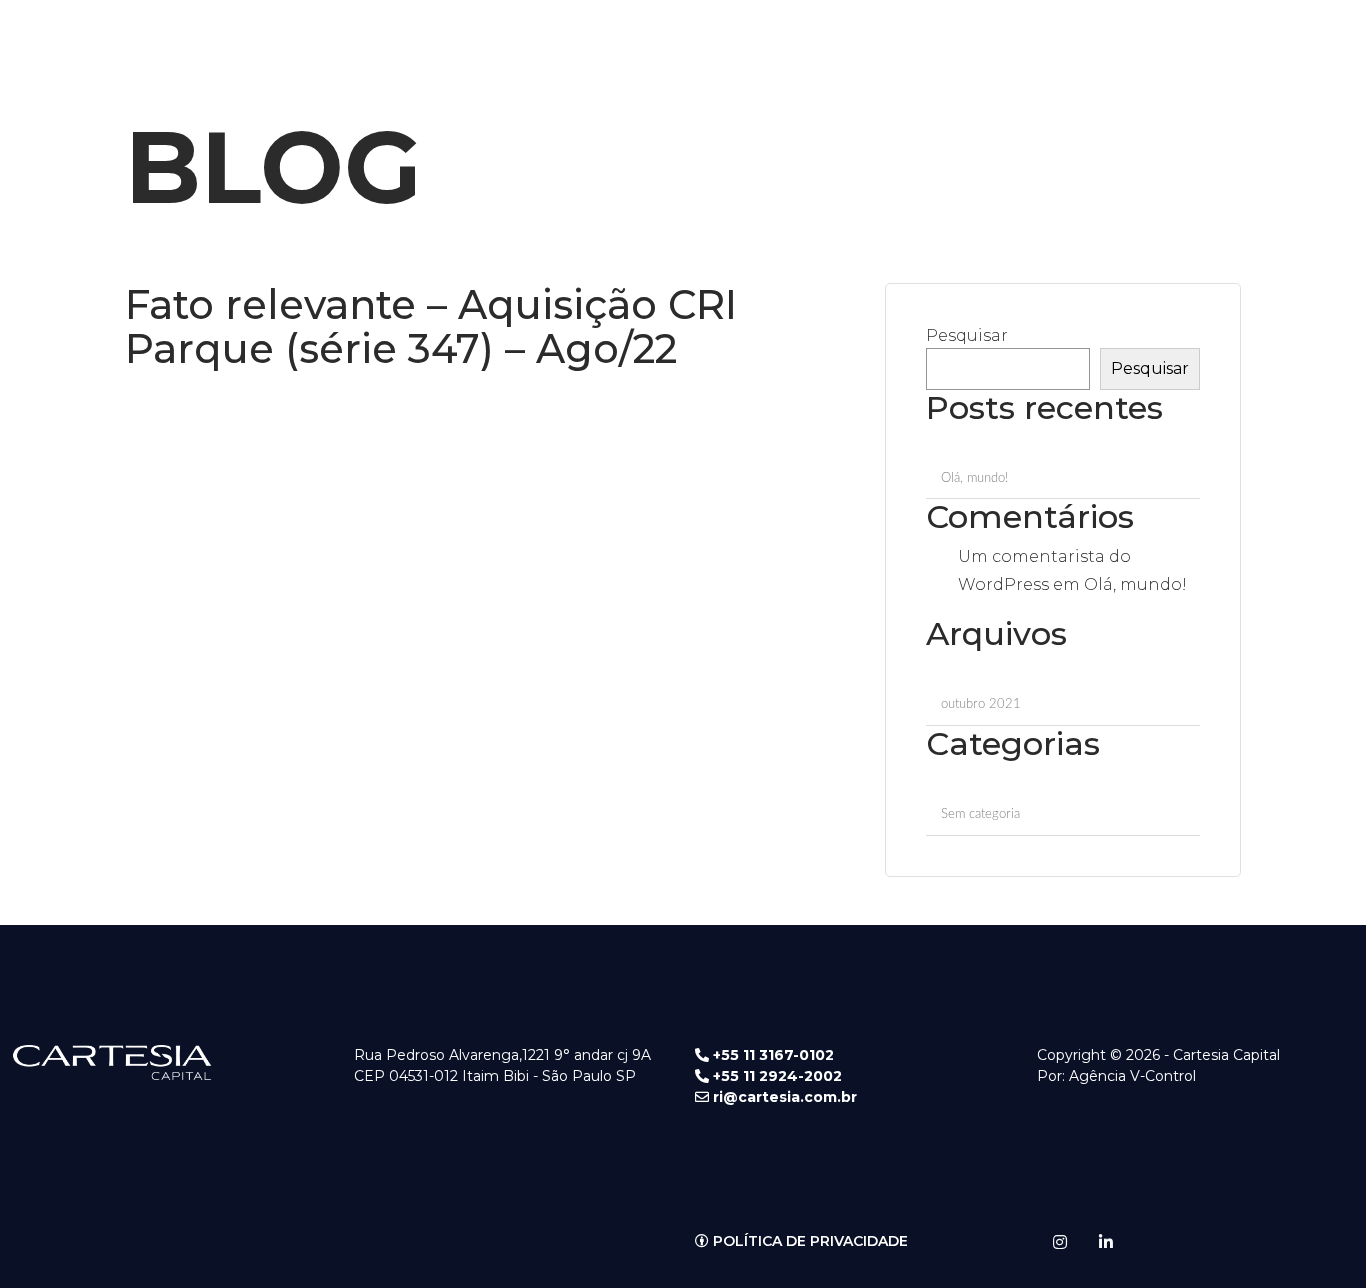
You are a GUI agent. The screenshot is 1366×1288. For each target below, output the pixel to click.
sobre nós (324, 29)
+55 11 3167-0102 (771, 1055)
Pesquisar (967, 335)
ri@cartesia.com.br (783, 1097)
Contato (696, 29)
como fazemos (580, 29)
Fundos (789, 29)
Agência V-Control (1132, 1076)
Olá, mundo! (974, 478)
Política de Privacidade (808, 1241)
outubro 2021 (981, 704)
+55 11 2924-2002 (775, 1076)
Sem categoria (980, 814)
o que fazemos (445, 29)
